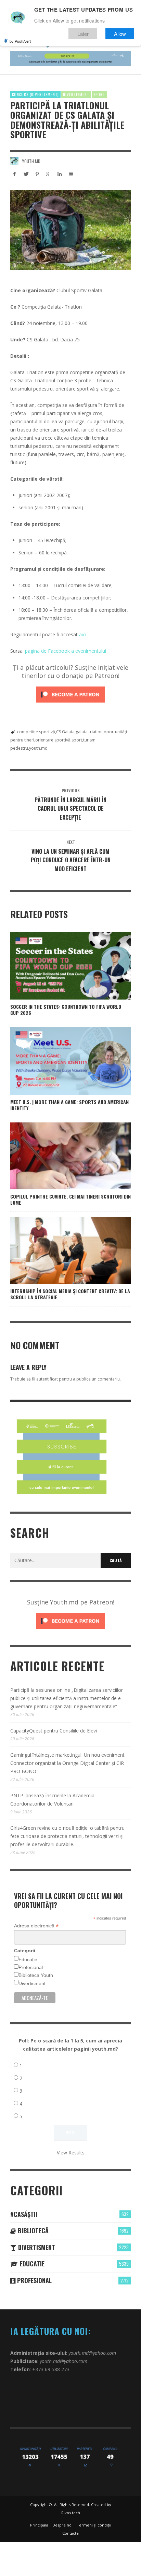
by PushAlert (20, 41)
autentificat (47, 1379)
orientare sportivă (53, 740)
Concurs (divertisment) (35, 95)
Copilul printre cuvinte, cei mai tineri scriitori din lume (70, 1199)
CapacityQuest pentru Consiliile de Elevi (54, 1731)
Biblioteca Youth (36, 1975)
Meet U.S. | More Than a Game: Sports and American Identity (69, 1105)
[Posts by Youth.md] (14, 161)
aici (83, 634)
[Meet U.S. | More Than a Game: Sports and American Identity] (60, 1061)
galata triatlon (89, 732)
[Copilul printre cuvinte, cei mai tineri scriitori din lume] (60, 1156)
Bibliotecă (32, 2231)
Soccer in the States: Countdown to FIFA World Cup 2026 (66, 1010)
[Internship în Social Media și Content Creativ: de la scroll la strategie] (60, 1250)
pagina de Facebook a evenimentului (66, 651)
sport (77, 740)
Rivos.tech (71, 2513)
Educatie (31, 2264)
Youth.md (31, 161)
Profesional (31, 1967)
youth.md (38, 748)
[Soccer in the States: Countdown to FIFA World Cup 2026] (60, 966)
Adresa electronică (36, 1926)
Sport (99, 95)
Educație (28, 1959)
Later (83, 34)
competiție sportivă (36, 732)
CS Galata (65, 732)
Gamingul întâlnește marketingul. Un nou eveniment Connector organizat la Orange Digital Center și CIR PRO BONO (67, 1763)
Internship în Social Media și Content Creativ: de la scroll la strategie (70, 1294)
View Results (71, 2153)
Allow (120, 34)
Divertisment (76, 95)
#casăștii (24, 2214)
